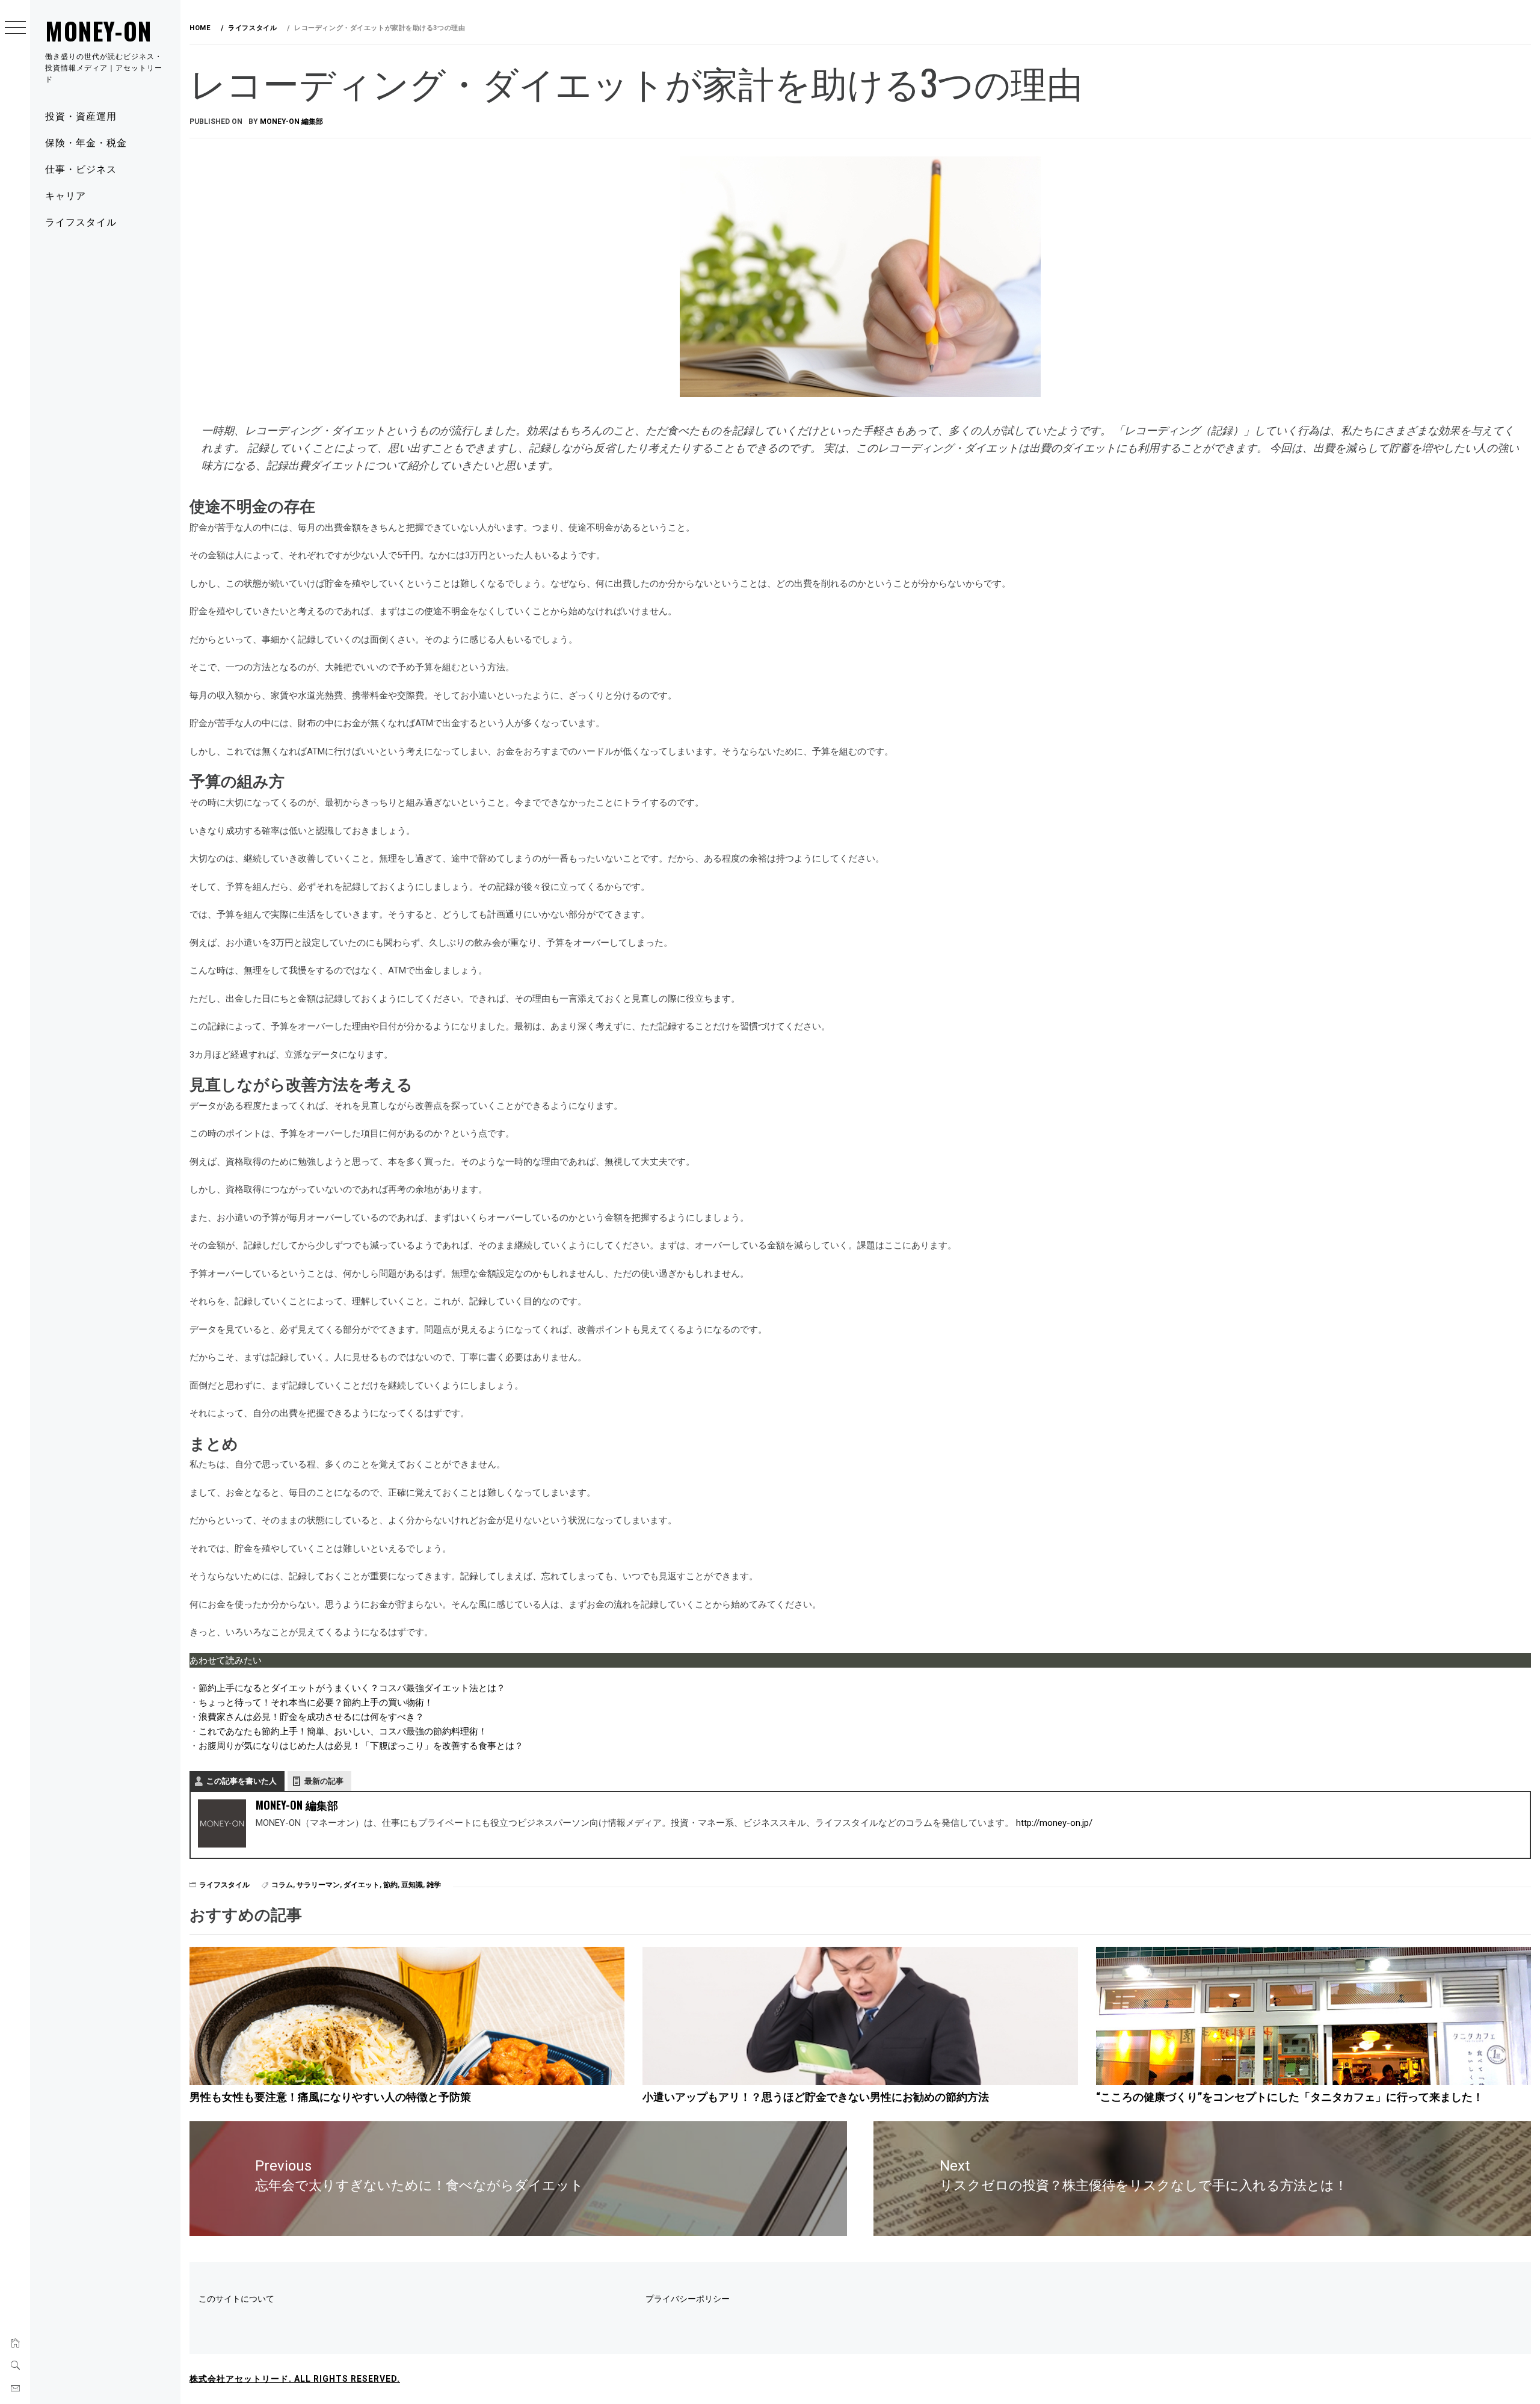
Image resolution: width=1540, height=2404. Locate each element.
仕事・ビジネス (81, 168)
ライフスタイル (81, 221)
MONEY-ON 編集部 (291, 122)
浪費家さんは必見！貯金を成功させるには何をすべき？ (311, 1717)
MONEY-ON (99, 31)
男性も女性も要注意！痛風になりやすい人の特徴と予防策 (330, 2097)
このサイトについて (236, 2299)
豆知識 (412, 1885)
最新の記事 (324, 1781)
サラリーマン (318, 1885)
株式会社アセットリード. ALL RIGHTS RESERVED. (295, 2379)
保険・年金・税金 (86, 142)
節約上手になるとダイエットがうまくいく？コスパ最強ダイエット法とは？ (352, 1688)
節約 (390, 1885)
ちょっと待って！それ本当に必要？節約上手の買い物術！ (316, 1703)
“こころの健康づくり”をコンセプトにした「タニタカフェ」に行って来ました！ (1290, 2097)
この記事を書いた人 (242, 1781)
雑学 (434, 1885)
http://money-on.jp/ (1054, 1823)
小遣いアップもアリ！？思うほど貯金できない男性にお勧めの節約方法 (816, 2097)
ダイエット (362, 1885)
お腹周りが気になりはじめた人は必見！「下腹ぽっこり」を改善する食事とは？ (361, 1746)
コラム (282, 1885)
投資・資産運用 (81, 116)
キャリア (66, 195)
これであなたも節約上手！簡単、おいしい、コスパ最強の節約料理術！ (343, 1731)
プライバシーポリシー (688, 2299)
